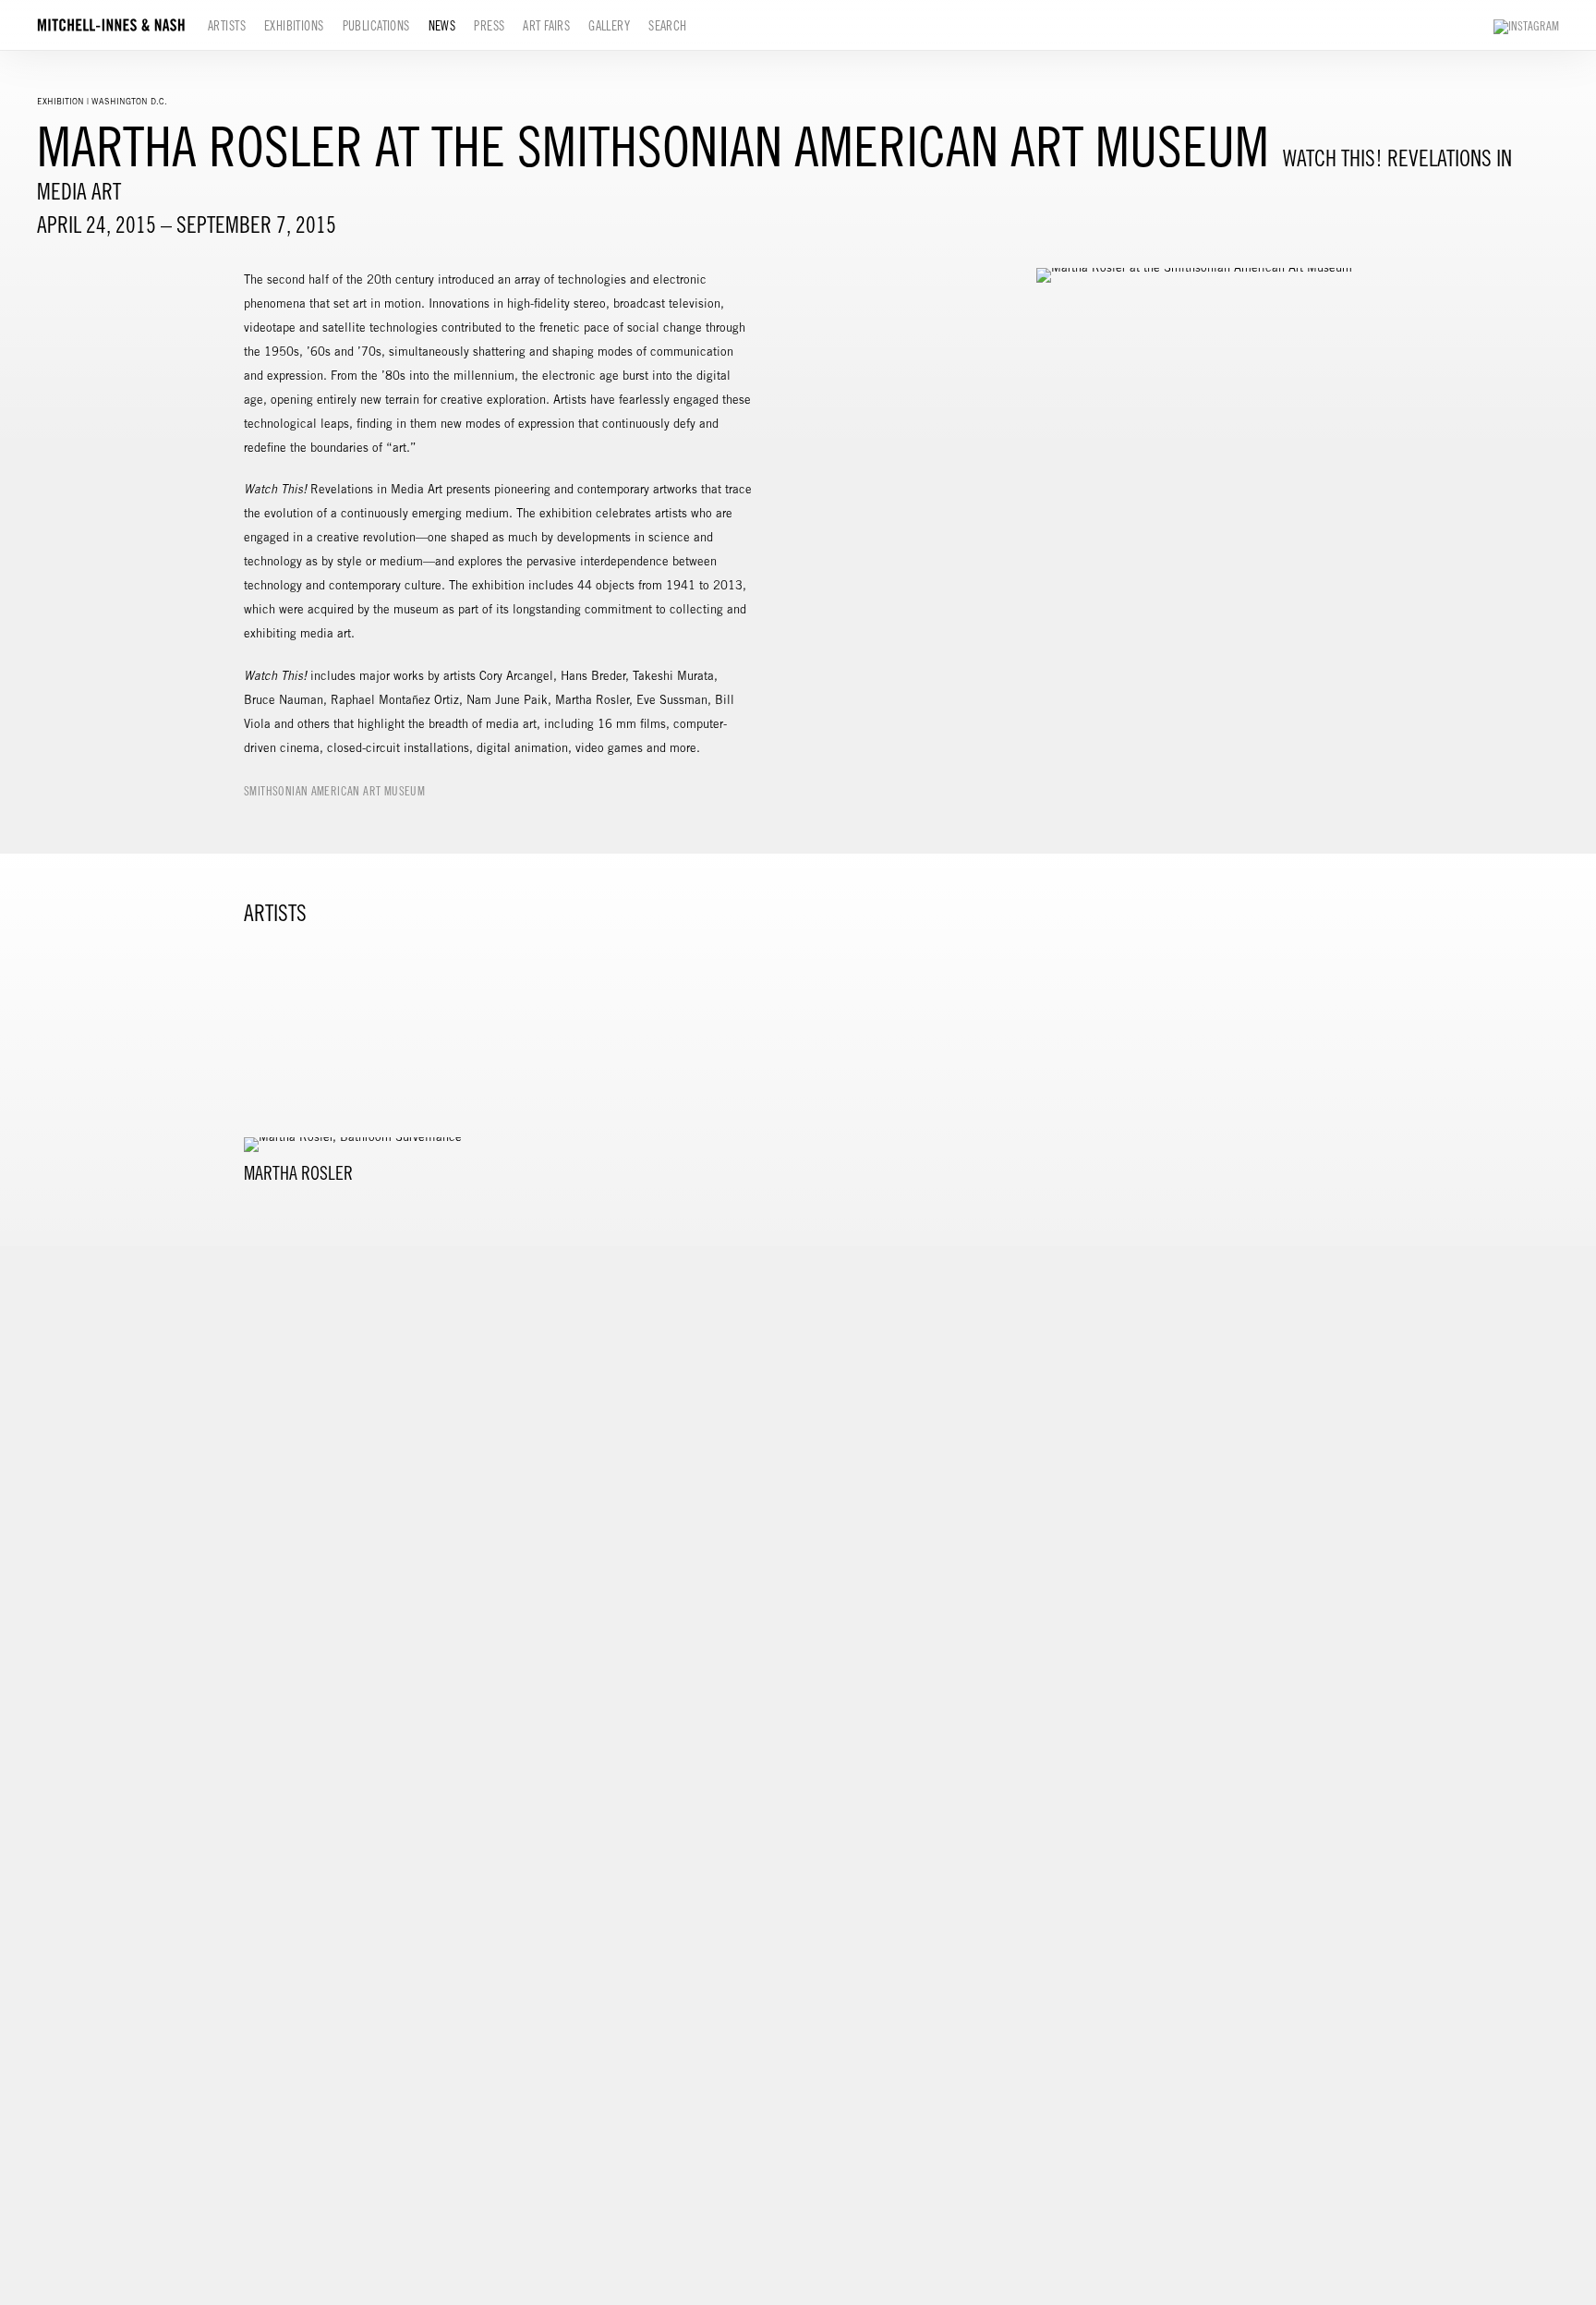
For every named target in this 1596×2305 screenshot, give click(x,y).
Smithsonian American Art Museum (334, 791)
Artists (227, 26)
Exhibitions (294, 26)
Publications (376, 26)
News (442, 26)
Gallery (609, 26)
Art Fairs (546, 26)
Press (489, 26)
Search (668, 26)
